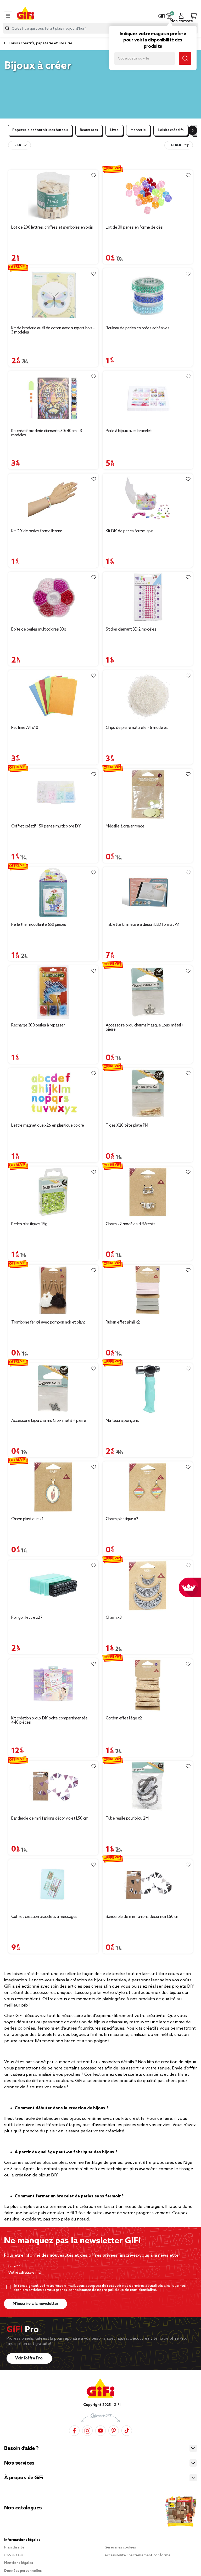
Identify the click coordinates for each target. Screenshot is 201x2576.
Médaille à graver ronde (125, 826)
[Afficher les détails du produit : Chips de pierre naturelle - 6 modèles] (148, 696)
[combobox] (100, 28)
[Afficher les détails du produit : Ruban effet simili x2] (148, 1290)
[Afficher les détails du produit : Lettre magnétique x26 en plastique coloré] (53, 1093)
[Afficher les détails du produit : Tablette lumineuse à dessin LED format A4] (148, 893)
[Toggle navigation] (8, 16)
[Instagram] (87, 2431)
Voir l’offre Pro (29, 2358)
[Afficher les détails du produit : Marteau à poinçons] (148, 1389)
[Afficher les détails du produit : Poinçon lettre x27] (53, 1586)
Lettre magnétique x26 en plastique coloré (48, 1126)
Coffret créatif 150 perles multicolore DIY (46, 826)
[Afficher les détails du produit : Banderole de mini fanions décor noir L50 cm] (148, 1885)
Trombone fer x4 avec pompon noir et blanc (48, 1322)
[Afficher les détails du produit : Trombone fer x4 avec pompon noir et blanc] (53, 1290)
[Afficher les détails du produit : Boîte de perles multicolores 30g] (53, 597)
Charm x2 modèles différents (131, 1224)
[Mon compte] (181, 16)
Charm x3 (114, 1618)
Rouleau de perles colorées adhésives (138, 328)
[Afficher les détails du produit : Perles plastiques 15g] (53, 1192)
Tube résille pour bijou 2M (127, 1819)
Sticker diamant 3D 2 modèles (131, 630)
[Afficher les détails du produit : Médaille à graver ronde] (148, 794)
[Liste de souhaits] (94, 175)
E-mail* (13, 2267)
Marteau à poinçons (122, 1421)
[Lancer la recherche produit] (7, 28)
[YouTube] (100, 2431)
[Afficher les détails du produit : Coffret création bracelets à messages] (53, 1885)
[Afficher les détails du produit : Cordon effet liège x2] (148, 1685)
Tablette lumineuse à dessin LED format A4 (143, 925)
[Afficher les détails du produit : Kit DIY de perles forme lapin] (148, 499)
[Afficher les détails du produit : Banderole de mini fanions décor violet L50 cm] (53, 1786)
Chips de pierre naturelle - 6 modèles (137, 728)
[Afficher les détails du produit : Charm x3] (148, 1586)
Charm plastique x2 (122, 1519)
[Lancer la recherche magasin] (185, 58)
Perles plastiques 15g (29, 1224)
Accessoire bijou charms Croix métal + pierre (49, 1421)
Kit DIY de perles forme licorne (37, 531)
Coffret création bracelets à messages (44, 1917)
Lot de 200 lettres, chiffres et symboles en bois (52, 228)
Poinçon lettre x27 (27, 1618)
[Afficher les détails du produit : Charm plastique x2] (148, 1487)
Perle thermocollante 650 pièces (39, 925)
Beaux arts (89, 130)
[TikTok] (127, 2431)
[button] (169, 16)
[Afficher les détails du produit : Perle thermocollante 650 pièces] (53, 893)
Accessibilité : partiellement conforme (137, 2555)
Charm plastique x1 (27, 1519)
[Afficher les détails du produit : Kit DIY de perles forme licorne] (53, 499)
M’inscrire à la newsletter (35, 2304)
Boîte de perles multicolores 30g (39, 630)
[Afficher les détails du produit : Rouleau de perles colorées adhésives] (148, 295)
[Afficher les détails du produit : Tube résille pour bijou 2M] (148, 1786)
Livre (114, 130)
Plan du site (14, 2548)
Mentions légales (19, 2563)
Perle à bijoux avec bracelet (129, 431)
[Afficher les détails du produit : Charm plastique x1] (53, 1487)
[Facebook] (74, 2431)
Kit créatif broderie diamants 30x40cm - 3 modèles (47, 433)
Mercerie (138, 130)
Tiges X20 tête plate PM (127, 1126)
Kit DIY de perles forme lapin (130, 531)
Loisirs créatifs (171, 130)
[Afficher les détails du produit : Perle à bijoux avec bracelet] (148, 398)
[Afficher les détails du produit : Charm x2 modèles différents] (148, 1192)
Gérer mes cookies (120, 2548)
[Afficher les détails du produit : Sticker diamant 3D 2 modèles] (148, 597)
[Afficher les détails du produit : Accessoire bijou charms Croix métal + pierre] (53, 1389)
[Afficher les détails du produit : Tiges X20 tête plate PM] (148, 1093)
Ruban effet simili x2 (123, 1322)
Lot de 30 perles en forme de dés (134, 228)
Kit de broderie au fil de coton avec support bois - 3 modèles (53, 330)
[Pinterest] (114, 2431)
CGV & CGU (14, 2555)
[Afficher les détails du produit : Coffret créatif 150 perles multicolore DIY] (53, 794)
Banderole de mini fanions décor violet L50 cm (50, 1819)
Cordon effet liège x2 (124, 1718)
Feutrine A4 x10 (25, 728)
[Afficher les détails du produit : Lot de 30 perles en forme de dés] (148, 195)
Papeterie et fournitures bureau (40, 130)
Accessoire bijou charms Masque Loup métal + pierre (145, 1028)
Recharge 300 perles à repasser (38, 1025)
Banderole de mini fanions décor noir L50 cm (143, 1917)
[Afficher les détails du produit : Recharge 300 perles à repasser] (53, 992)
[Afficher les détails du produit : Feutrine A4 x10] (53, 696)
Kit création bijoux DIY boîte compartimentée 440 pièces (49, 1720)
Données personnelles (23, 2571)
